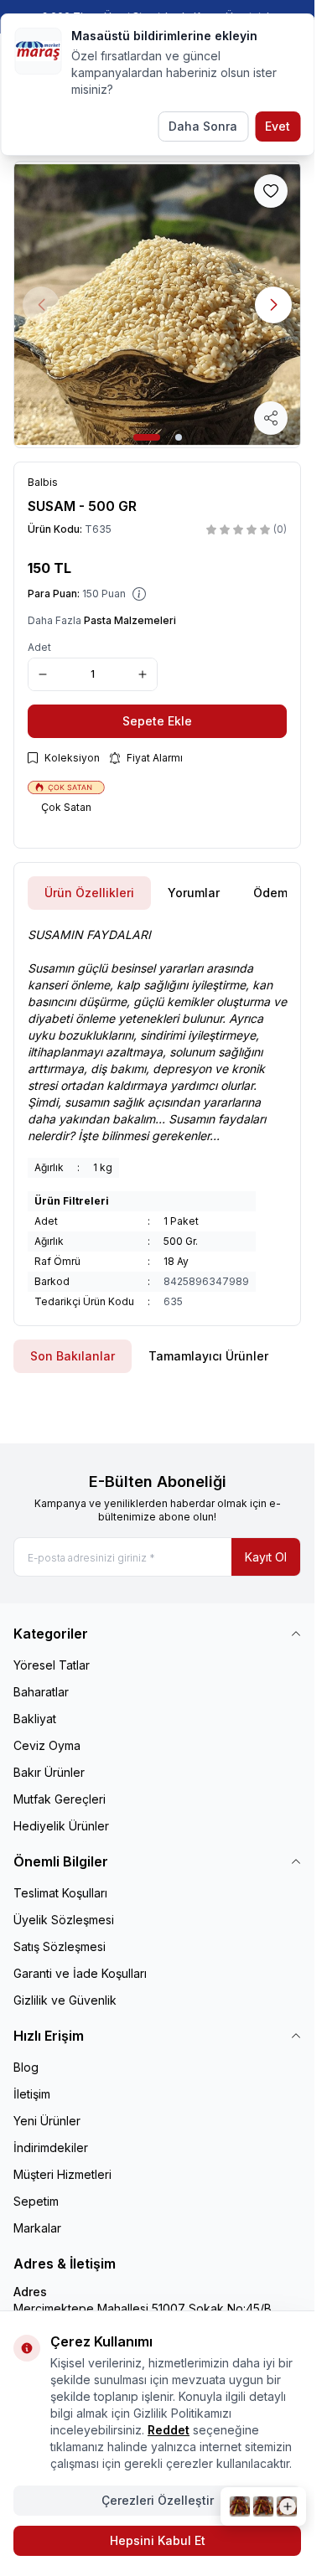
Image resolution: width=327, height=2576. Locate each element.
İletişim (32, 2094)
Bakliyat (35, 1719)
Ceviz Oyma (47, 1745)
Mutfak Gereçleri (60, 1799)
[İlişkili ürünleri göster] (263, 2506)
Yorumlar (194, 893)
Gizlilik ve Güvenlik (65, 2000)
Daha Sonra (203, 126)
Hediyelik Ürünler (61, 1826)
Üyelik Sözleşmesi (64, 1920)
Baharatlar (41, 1692)
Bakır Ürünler (49, 1772)
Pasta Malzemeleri (130, 620)
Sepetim (36, 2201)
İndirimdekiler (51, 2148)
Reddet (169, 2430)
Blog (26, 2067)
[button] (147, 437)
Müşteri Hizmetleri (62, 2174)
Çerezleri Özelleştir (158, 2500)
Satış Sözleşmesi (60, 1946)
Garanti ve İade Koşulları (80, 1973)
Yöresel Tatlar (52, 1665)
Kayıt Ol (266, 1557)
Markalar (37, 2228)
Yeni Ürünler (47, 2121)
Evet (278, 126)
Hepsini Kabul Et (158, 2540)
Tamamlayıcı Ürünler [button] (208, 1356)
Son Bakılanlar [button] (73, 1356)
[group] (157, 305)
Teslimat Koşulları (60, 1893)
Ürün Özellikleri (89, 893)
